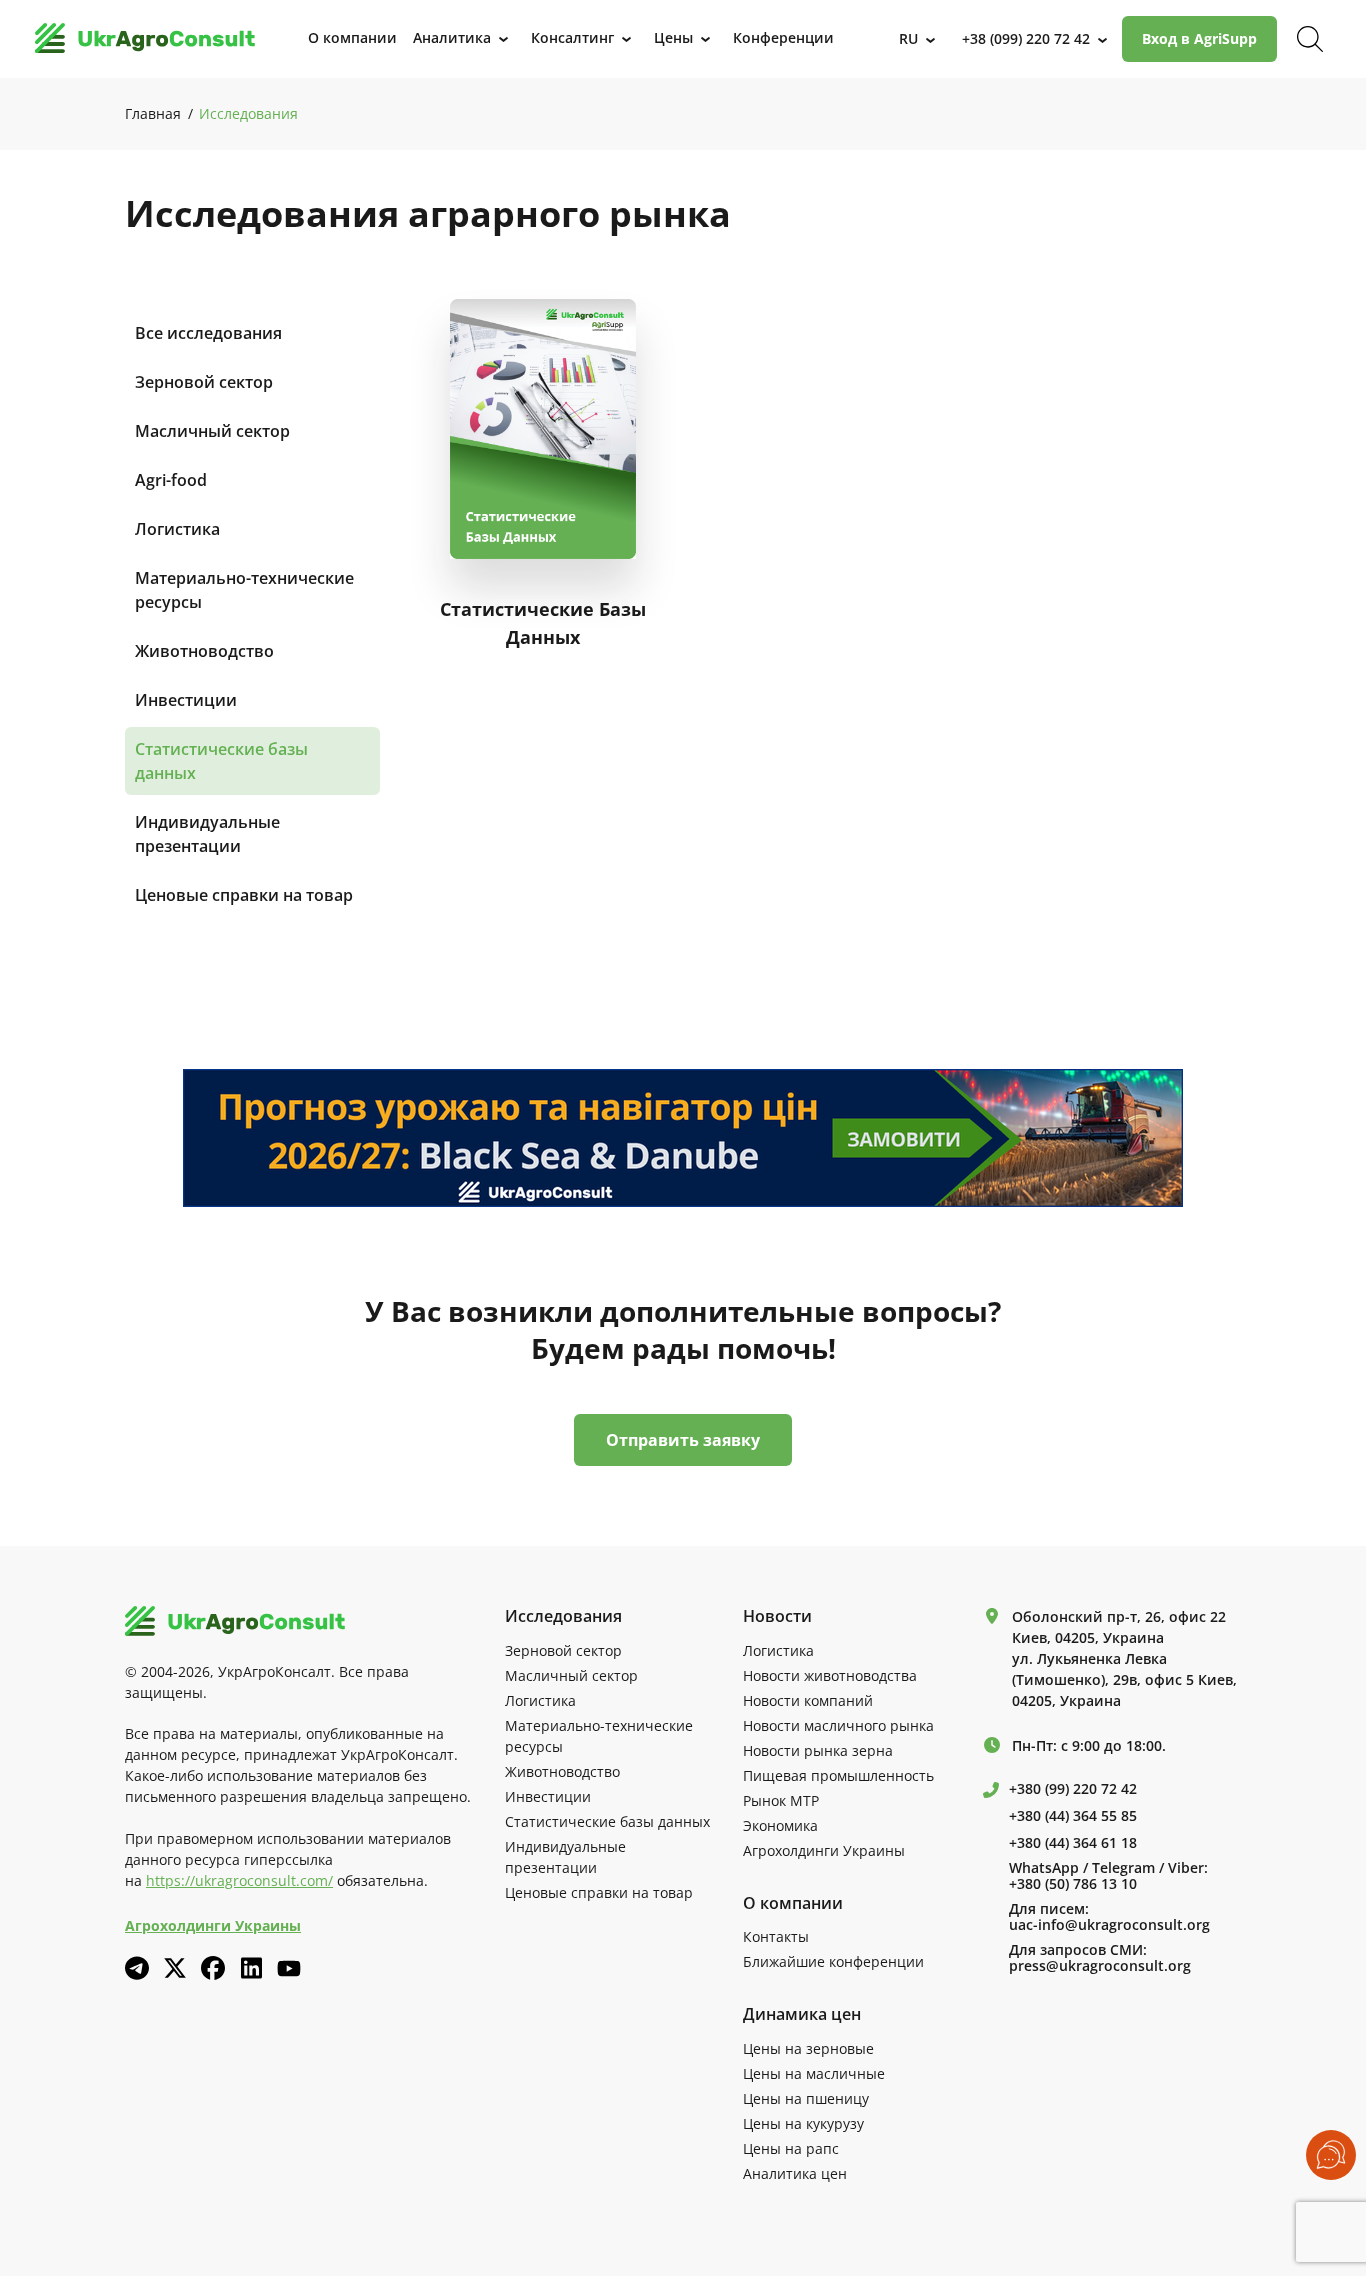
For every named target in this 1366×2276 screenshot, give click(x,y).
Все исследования (208, 333)
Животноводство (204, 651)
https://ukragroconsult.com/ (239, 1880)
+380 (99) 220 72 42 (1073, 1789)
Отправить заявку (683, 1440)
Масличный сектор (212, 431)
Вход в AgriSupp (1199, 38)
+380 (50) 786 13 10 (1073, 1884)
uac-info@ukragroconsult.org (1109, 1925)
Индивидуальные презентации (207, 834)
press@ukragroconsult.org (1100, 1966)
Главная (153, 113)
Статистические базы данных (221, 761)
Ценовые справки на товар (244, 895)
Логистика (177, 529)
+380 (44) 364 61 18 (1073, 1843)
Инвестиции (186, 700)
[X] (175, 1968)
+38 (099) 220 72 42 (1026, 38)
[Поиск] (1310, 39)
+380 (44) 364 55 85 (1073, 1816)
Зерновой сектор (204, 382)
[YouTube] (289, 1968)
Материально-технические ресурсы (244, 590)
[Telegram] (137, 1968)
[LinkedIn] (251, 1968)
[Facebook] (213, 1968)
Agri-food (171, 480)
